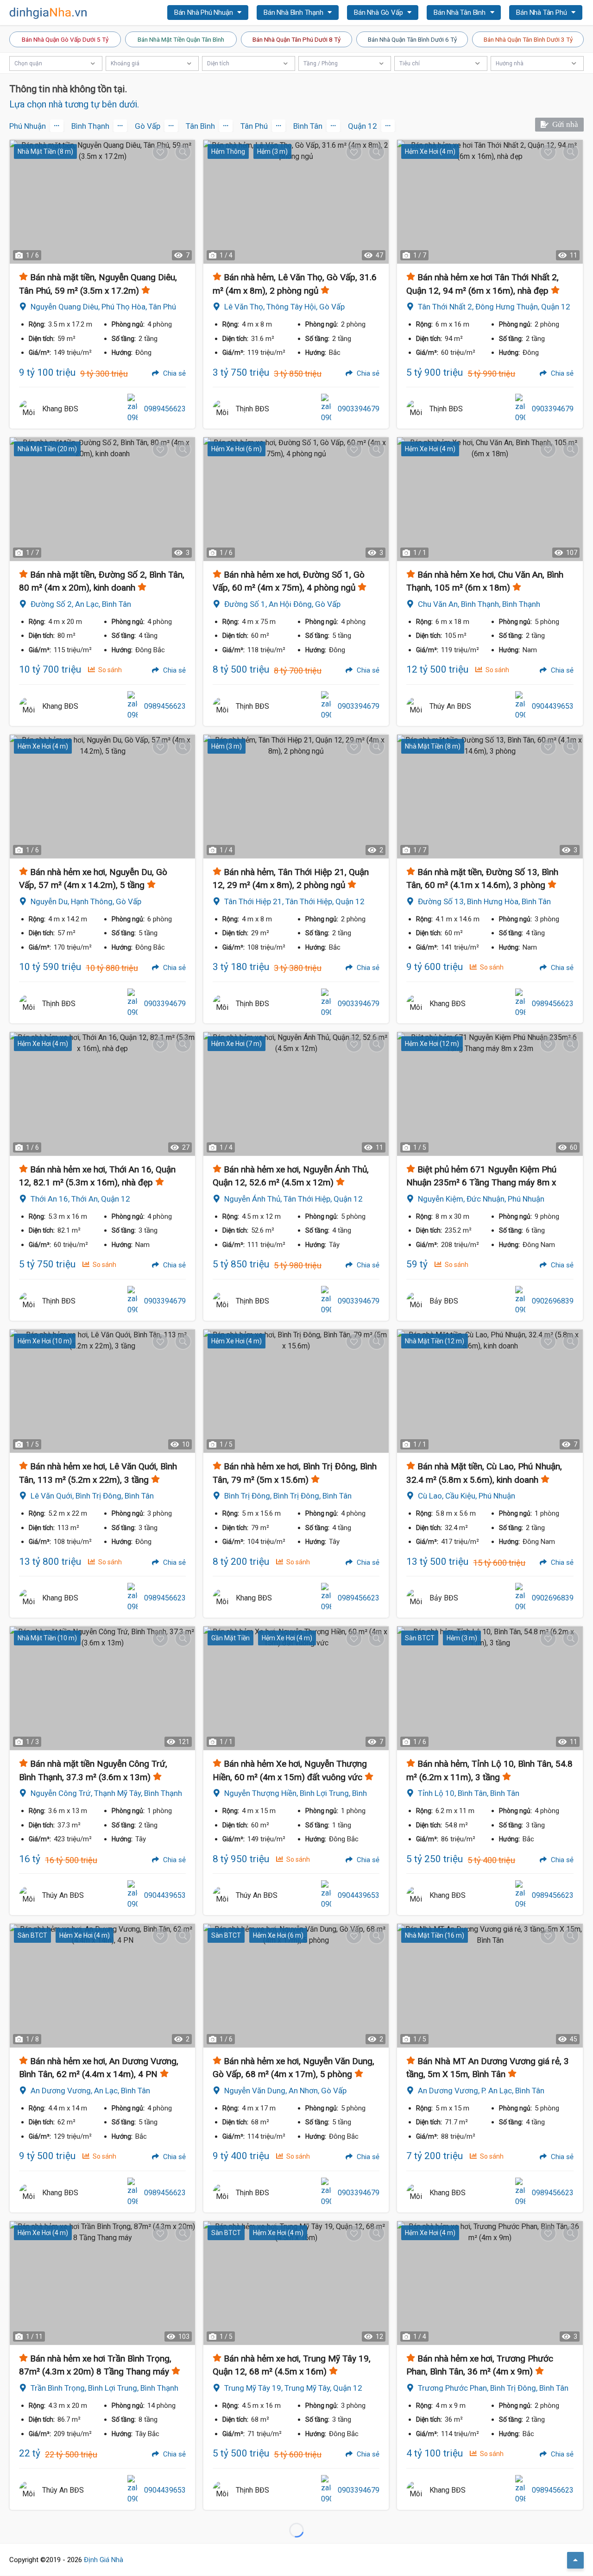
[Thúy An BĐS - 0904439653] (416, 706)
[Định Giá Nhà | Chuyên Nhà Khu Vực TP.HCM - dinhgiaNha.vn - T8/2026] (49, 13)
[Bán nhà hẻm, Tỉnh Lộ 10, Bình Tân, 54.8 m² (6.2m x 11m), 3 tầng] (490, 1688)
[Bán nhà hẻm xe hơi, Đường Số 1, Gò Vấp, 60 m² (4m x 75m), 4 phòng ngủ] (296, 499)
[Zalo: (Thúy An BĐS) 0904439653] (520, 706)
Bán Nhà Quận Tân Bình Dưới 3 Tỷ (528, 39)
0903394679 (359, 409)
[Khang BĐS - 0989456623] (28, 409)
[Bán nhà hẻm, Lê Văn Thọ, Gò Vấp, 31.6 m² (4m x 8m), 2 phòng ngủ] (296, 202)
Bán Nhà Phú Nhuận (204, 13)
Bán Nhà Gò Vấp (379, 13)
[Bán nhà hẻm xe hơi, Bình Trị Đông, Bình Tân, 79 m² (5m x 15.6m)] (296, 1391)
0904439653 (553, 706)
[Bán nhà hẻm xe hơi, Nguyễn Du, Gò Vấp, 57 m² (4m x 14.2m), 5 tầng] (102, 797)
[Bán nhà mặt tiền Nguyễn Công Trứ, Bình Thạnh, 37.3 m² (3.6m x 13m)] (102, 1688)
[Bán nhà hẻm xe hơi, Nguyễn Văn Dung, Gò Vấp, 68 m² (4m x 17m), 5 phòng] (296, 1986)
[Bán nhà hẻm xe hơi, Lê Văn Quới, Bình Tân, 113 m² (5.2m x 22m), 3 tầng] (102, 1391)
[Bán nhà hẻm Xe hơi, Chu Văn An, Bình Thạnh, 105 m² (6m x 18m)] (490, 499)
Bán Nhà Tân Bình (461, 13)
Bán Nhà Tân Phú (542, 13)
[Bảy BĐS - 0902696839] (416, 1301)
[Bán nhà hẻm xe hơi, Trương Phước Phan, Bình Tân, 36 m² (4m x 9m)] (490, 2283)
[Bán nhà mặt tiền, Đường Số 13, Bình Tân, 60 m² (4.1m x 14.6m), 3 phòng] (490, 797)
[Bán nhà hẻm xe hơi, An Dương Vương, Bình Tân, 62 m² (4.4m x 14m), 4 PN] (102, 1986)
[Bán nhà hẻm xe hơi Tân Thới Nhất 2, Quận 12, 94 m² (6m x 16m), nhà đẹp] (490, 202)
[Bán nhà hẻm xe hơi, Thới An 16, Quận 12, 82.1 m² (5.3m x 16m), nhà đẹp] (102, 1094)
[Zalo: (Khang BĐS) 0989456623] (132, 409)
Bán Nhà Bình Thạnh (294, 13)
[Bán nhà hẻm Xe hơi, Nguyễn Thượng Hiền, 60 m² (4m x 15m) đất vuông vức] (296, 1688)
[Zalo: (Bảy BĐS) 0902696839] (520, 1301)
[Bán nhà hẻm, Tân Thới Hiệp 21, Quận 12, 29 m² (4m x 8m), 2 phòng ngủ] (296, 797)
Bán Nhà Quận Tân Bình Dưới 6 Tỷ (412, 39)
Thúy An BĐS (450, 706)
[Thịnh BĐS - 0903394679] (222, 409)
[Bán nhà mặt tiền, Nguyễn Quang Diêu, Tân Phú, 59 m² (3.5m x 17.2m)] (102, 202)
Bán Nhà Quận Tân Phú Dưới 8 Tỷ (296, 39)
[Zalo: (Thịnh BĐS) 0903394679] (326, 409)
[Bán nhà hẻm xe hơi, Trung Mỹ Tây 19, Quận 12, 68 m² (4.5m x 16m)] (296, 2283)
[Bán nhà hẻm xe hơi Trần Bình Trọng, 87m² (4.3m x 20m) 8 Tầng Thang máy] (102, 2283)
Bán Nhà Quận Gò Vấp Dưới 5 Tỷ (65, 39)
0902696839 (553, 1301)
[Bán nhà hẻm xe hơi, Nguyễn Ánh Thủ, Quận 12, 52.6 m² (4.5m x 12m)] (296, 1094)
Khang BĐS (60, 409)
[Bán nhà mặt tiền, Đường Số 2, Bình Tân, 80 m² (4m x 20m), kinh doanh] (102, 499)
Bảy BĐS (444, 1301)
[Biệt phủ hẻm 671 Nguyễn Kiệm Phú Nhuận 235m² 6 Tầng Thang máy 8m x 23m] (490, 1094)
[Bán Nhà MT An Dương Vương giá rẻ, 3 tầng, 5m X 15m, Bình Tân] (490, 1986)
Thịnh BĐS (252, 409)
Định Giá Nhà (104, 2560)
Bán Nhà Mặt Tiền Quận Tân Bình (181, 39)
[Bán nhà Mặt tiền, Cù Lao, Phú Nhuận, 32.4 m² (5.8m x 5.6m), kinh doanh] (490, 1391)
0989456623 (165, 409)
